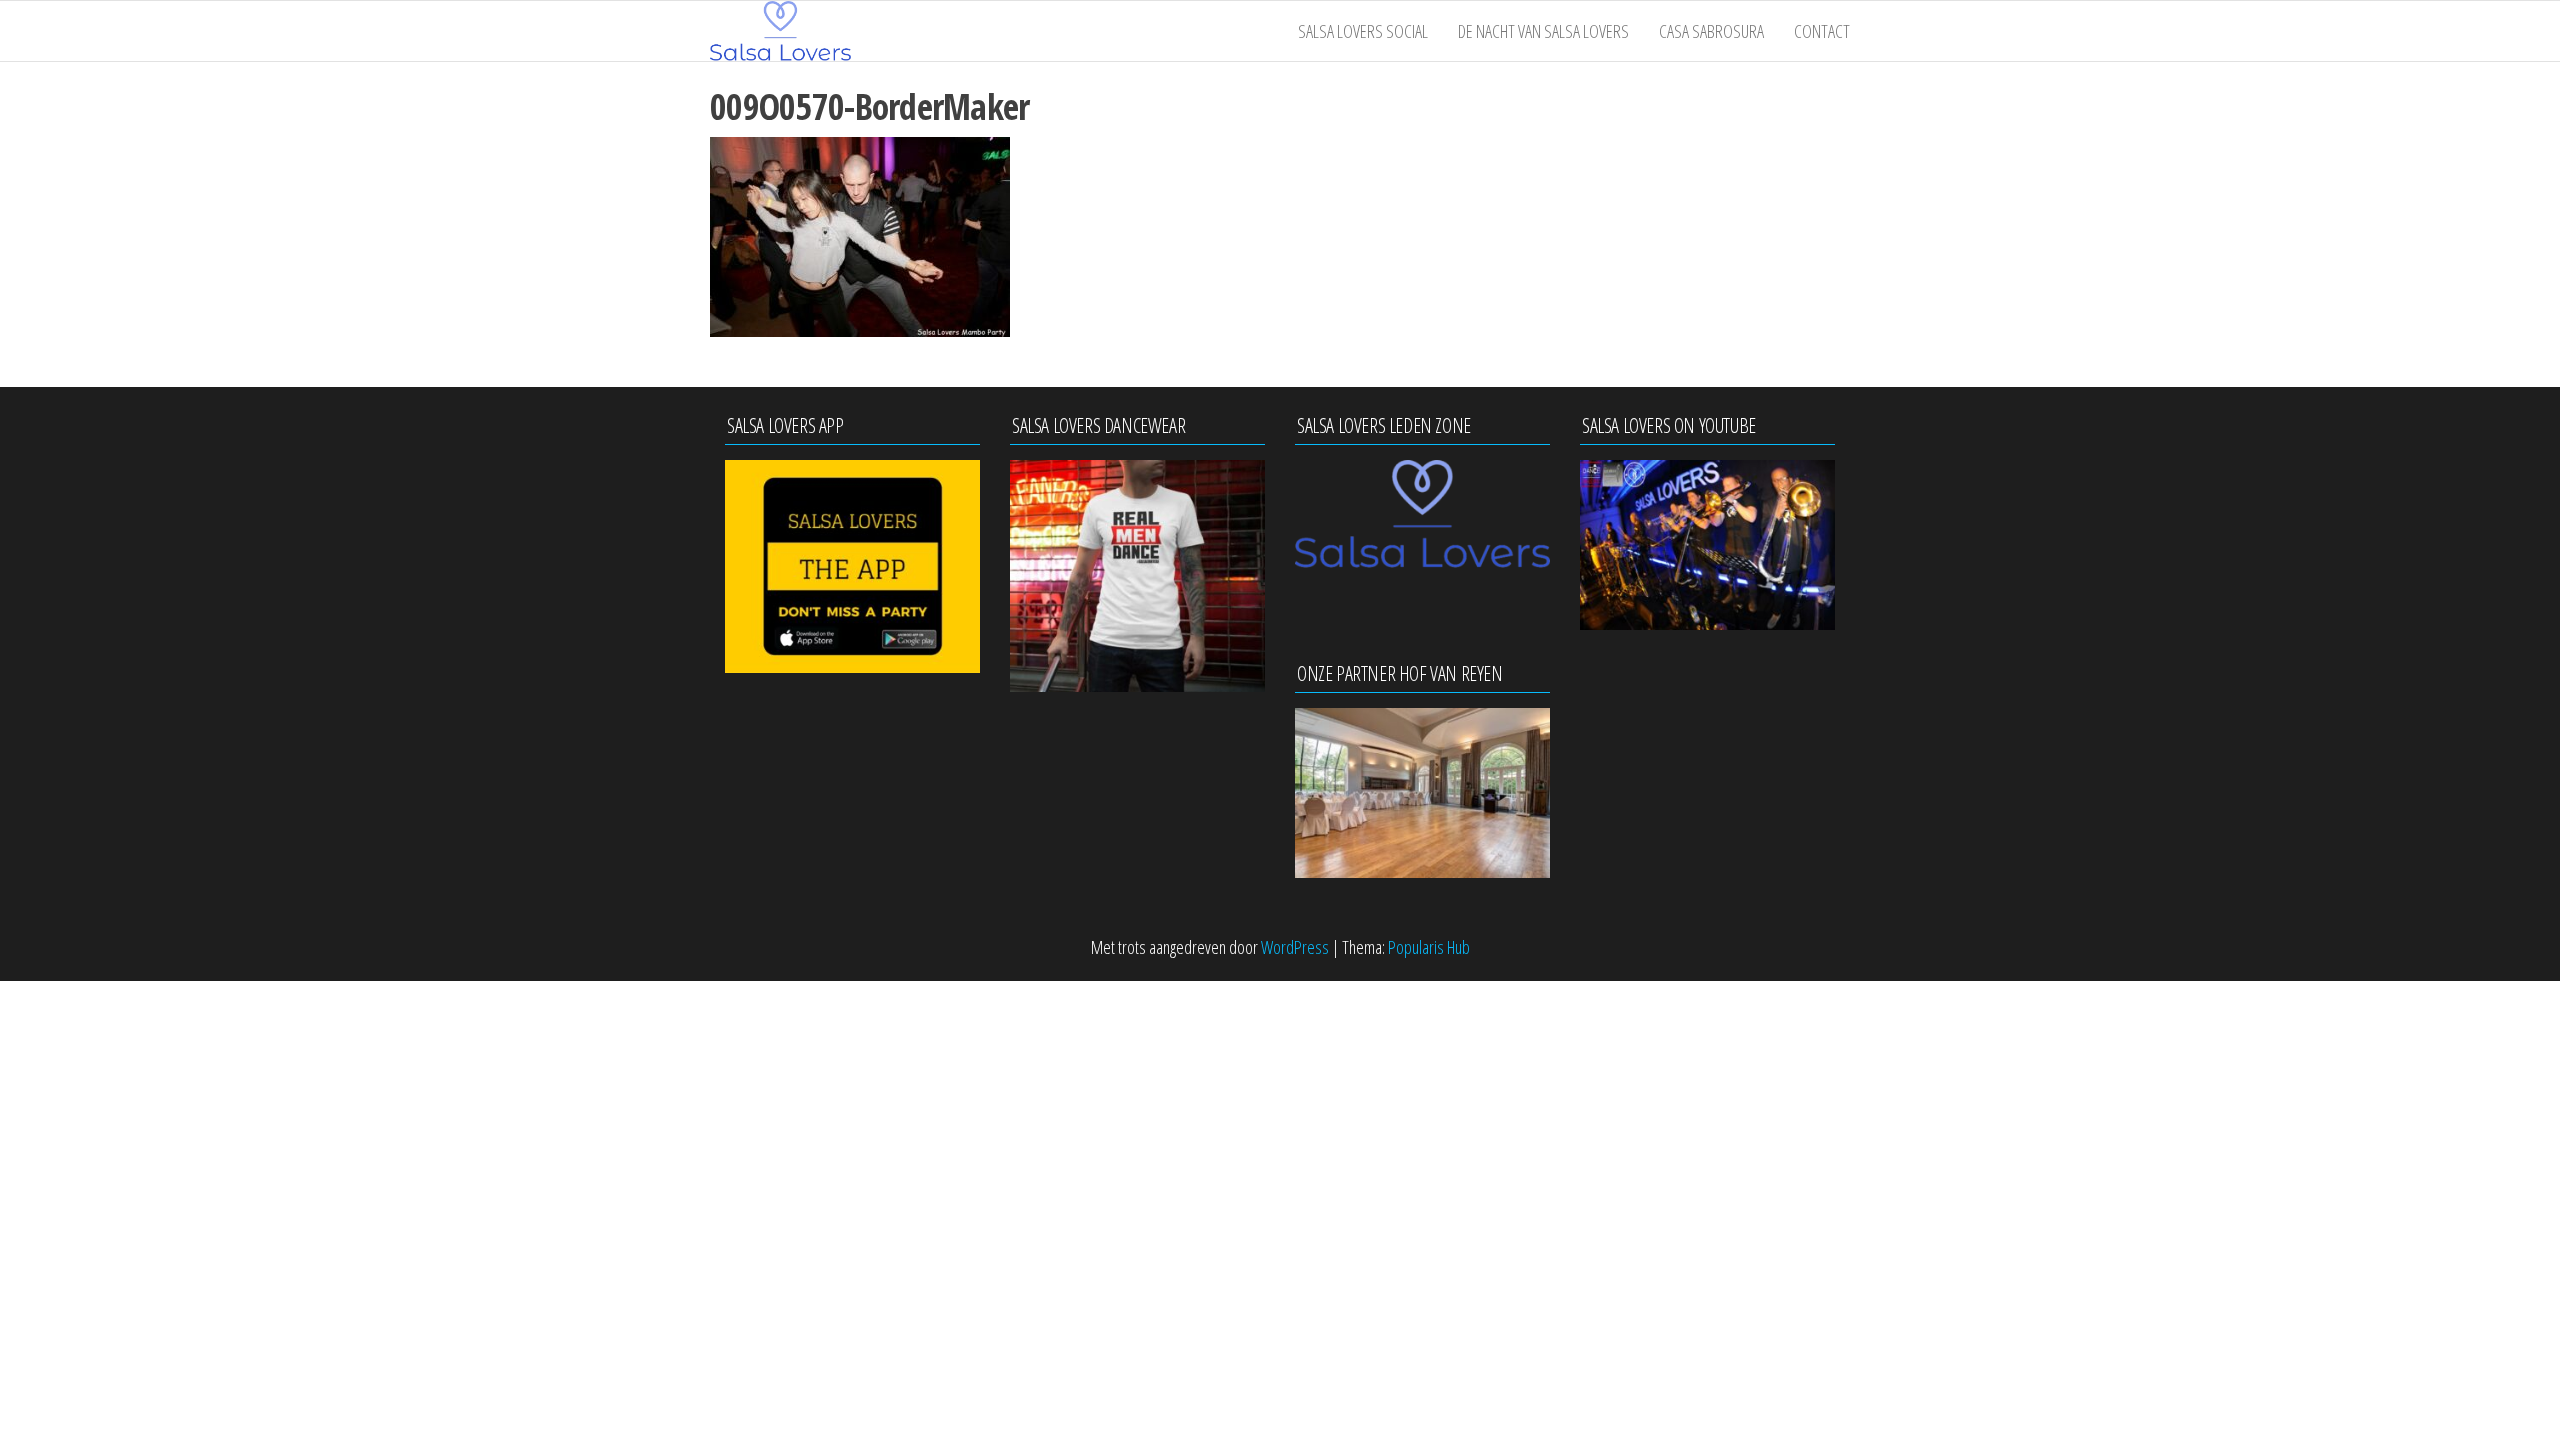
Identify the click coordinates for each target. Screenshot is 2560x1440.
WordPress (1295, 947)
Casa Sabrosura (1711, 31)
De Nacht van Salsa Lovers (1543, 31)
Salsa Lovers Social (1363, 31)
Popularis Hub (1429, 947)
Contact (1822, 31)
